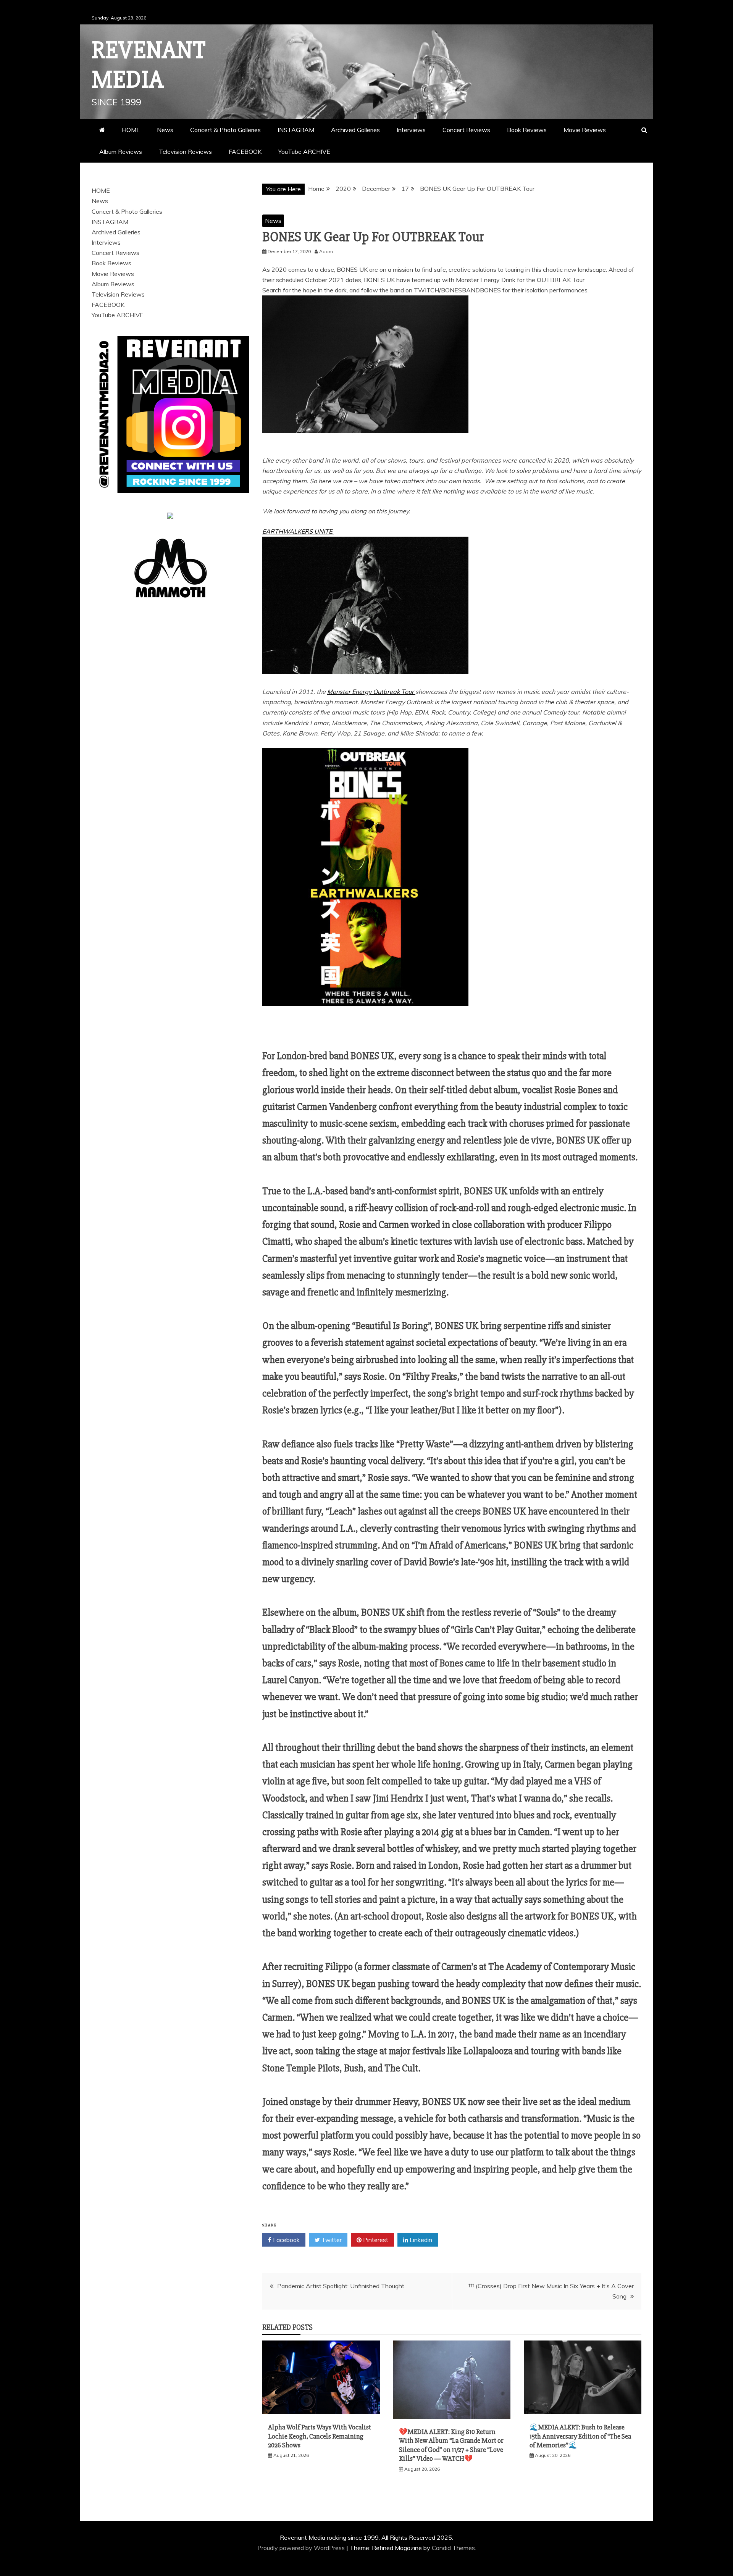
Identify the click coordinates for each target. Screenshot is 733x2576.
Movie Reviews (585, 130)
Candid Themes (453, 2548)
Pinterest (375, 2240)
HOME (131, 130)
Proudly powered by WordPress (302, 2548)
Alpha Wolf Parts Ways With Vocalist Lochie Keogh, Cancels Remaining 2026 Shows (320, 2436)
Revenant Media (149, 65)
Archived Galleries (355, 130)
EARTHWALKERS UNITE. (298, 531)
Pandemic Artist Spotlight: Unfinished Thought (341, 2286)
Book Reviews (527, 130)
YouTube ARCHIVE (304, 152)
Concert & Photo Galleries (225, 130)
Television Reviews (185, 152)
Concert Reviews (466, 130)
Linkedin (420, 2240)
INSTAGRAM (296, 130)
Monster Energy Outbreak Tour (371, 692)
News (165, 130)
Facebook (286, 2240)
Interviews (411, 130)
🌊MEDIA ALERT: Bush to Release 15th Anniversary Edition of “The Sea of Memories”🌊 (580, 2436)
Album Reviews (121, 152)
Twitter (331, 2240)
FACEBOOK (245, 152)
